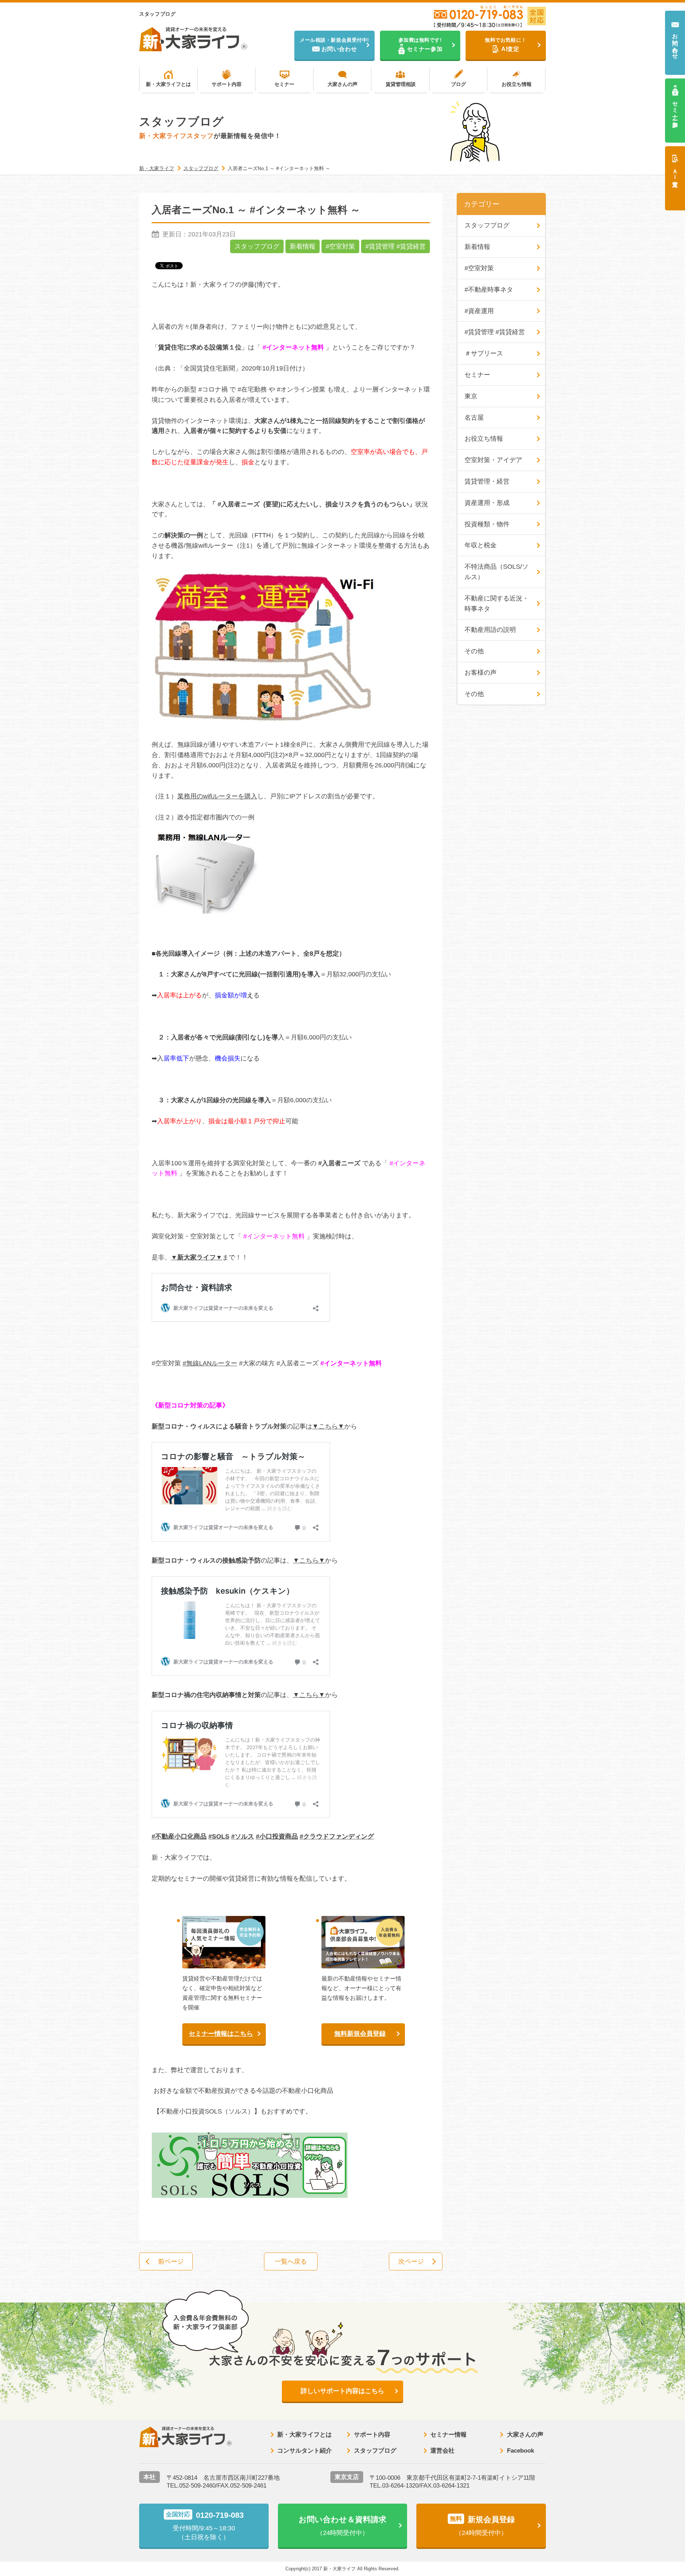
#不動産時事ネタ (489, 290)
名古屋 (474, 418)
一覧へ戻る (291, 2261)
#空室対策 (340, 246)
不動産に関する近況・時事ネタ (497, 604)
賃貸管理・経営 (487, 481)
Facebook (521, 2451)
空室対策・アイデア (493, 460)
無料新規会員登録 (360, 2034)
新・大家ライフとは (168, 84)
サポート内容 (227, 84)
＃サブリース (484, 353)
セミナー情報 (448, 2435)
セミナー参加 (675, 108)
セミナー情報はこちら (221, 2034)
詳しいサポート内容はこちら (342, 2391)
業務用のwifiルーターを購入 (217, 796)
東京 (471, 396)
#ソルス (243, 1836)
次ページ (411, 2261)
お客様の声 (481, 673)
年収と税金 (481, 545)
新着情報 (303, 246)
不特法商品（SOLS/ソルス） (496, 572)
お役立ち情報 (517, 84)
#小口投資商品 (277, 1836)
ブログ (458, 84)
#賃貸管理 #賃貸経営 (395, 246)
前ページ (171, 2261)
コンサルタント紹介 (305, 2451)
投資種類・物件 (487, 524)
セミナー (284, 84)
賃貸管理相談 (401, 84)
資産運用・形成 (487, 503)
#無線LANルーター (210, 1363)
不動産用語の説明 (490, 630)
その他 (474, 651)
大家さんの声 (342, 84)
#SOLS (219, 1836)
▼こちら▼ (328, 1426)
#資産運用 (479, 311)
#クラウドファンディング (337, 1836)
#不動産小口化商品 (179, 1836)
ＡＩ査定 (675, 171)
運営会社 (442, 2451)
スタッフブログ (257, 246)
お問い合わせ (675, 43)
